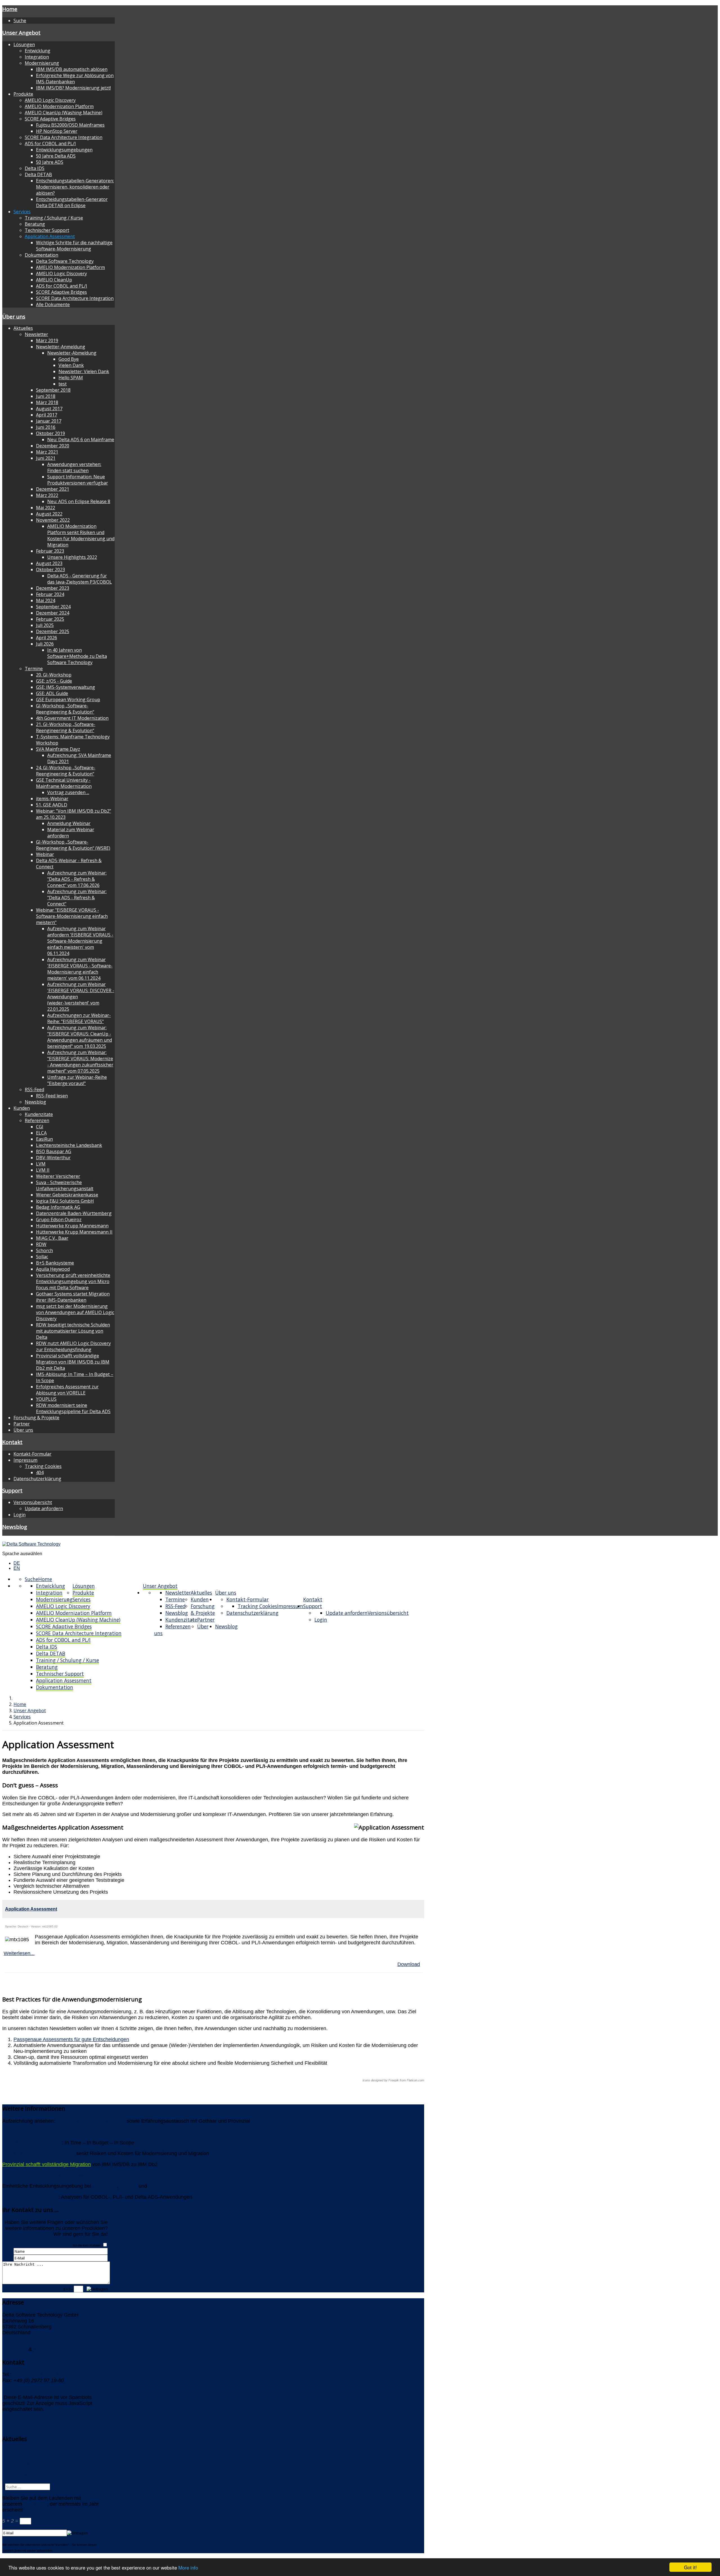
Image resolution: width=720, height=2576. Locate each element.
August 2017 (49, 409)
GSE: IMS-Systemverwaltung (66, 687)
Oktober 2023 (50, 570)
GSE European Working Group (68, 700)
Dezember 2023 (53, 588)
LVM (41, 1164)
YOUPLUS (46, 1399)
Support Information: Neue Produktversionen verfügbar (78, 480)
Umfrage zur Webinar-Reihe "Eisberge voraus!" (77, 1080)
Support (12, 1490)
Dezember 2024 (53, 613)
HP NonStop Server (57, 131)
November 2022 (53, 520)
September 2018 (53, 390)
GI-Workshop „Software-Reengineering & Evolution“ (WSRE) (73, 845)
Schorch (44, 1250)
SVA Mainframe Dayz (58, 749)
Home (10, 9)
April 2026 (47, 638)
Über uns (14, 316)
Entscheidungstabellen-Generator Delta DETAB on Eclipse (72, 202)
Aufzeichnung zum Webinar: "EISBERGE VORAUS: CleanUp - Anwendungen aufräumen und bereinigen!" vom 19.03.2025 (80, 1037)
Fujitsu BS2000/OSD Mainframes (70, 125)
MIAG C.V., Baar (52, 1238)
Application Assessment (50, 236)
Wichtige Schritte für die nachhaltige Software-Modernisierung (74, 246)
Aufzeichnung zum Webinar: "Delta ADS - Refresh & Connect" (77, 898)
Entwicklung (38, 51)
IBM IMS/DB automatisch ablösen (72, 69)
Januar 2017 (49, 421)
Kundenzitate (39, 1114)
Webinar (45, 854)
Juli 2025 (45, 625)
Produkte (23, 94)
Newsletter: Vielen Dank (84, 371)
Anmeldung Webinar (69, 823)
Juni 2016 (46, 427)
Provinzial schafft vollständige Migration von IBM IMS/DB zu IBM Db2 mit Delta (73, 1362)
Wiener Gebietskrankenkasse (67, 1195)
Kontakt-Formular (32, 1454)
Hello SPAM (71, 378)
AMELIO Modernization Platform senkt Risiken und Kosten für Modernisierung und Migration (81, 535)
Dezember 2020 (53, 446)
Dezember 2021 (53, 489)
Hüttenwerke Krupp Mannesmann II (74, 1232)
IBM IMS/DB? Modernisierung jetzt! (73, 88)
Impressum (25, 1460)
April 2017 (47, 415)
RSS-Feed (34, 1089)
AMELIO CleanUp (54, 280)
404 (40, 1472)
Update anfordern (44, 1508)
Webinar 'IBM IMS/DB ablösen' (91, 2121)
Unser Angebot (21, 32)
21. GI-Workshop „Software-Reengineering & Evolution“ (66, 727)
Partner (22, 1424)
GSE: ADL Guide (52, 693)
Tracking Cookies (43, 1466)
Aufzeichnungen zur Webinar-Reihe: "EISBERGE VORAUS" (79, 1018)
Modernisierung (42, 63)
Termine (34, 669)
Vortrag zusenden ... (68, 792)
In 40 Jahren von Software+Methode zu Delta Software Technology (77, 656)
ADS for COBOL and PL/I (50, 144)
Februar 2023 (50, 551)
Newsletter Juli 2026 (25, 2132)
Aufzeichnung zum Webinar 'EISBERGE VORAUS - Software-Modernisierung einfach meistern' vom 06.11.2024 (80, 969)
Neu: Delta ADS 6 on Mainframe (81, 440)
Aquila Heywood (53, 1269)
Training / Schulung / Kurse (54, 218)
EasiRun (44, 1139)
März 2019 (47, 340)
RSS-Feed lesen (52, 1096)
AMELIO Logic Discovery (50, 100)
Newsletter (36, 334)
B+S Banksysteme (55, 1263)
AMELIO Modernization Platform (59, 106)
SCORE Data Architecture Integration (64, 137)
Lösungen (24, 44)
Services (22, 212)
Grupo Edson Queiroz (59, 1219)
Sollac (42, 1257)
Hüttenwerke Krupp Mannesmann (72, 1226)
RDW (41, 1244)
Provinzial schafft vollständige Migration (47, 2164)
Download (409, 1964)
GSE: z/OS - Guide (54, 681)
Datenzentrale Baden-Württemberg (74, 1213)
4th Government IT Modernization (72, 718)
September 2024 (53, 607)
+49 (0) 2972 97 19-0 (37, 2375)
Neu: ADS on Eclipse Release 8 (79, 501)
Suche (20, 21)
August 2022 (49, 514)
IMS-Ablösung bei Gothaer (32, 2143)
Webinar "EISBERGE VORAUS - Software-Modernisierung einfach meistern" (72, 916)
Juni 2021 (46, 458)
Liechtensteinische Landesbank (69, 1145)
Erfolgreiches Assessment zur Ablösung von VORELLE (67, 1390)
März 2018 (47, 402)
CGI (40, 1127)
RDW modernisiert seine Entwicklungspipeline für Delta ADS (73, 1408)
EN (17, 1568)
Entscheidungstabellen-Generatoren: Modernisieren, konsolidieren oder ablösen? (75, 187)
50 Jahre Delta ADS (56, 156)
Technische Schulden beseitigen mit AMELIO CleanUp (63, 2175)
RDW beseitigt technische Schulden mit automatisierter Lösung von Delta (73, 1331)
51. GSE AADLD (52, 805)
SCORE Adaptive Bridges (50, 119)
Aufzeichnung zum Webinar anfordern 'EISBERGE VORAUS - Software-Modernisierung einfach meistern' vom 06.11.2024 (80, 941)
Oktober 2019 (50, 433)
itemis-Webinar (52, 799)
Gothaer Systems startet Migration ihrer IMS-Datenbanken (73, 1297)
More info (188, 2567)
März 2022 (47, 495)
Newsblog (35, 1102)
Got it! (690, 2567)
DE (17, 1563)
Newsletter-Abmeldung (72, 353)
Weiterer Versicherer (58, 1176)
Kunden (22, 1108)
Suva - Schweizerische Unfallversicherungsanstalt (65, 1185)
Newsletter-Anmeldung (61, 347)
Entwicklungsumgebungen (64, 150)
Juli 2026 (45, 644)
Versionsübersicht (33, 1502)
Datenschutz (48, 2349)
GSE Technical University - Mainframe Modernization (64, 783)
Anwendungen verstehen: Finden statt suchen (74, 467)
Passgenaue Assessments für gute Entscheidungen (71, 2039)
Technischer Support (47, 230)
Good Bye (69, 359)
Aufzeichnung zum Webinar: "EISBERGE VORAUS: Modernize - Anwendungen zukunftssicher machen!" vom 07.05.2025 (80, 1062)
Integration (37, 57)
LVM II (43, 1170)
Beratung (35, 224)
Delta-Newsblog (20, 2463)
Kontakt (12, 1442)
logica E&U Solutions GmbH (65, 1201)
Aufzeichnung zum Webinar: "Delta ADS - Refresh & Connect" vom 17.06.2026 (77, 879)
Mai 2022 (46, 508)
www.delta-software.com (30, 2415)
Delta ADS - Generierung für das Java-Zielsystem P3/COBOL (80, 579)
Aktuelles (23, 328)
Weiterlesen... (19, 1953)
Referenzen (37, 1120)
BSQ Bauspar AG (54, 1151)
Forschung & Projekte (36, 1418)
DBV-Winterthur (53, 1158)
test (63, 384)
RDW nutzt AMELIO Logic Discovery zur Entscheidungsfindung (73, 1346)
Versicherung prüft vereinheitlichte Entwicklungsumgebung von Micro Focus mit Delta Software (73, 1281)
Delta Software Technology (65, 261)
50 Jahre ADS (50, 162)
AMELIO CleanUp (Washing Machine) (64, 113)
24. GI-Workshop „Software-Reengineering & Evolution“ (66, 771)
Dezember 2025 (53, 631)
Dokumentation (41, 255)
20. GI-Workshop (54, 675)
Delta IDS (35, 168)
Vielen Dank (71, 365)
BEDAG (128, 2186)
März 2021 (47, 452)
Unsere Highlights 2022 (72, 557)
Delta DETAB (38, 174)
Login (20, 1515)
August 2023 (49, 563)
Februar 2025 (50, 619)
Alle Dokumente (53, 304)
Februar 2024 (50, 594)
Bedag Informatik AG (58, 1207)
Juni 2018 (46, 396)
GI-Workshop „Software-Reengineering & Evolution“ (65, 709)
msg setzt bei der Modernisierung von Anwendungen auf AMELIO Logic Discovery (75, 1312)
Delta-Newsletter (21, 2451)
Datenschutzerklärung (37, 1479)
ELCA (41, 1133)
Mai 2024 (46, 600)
